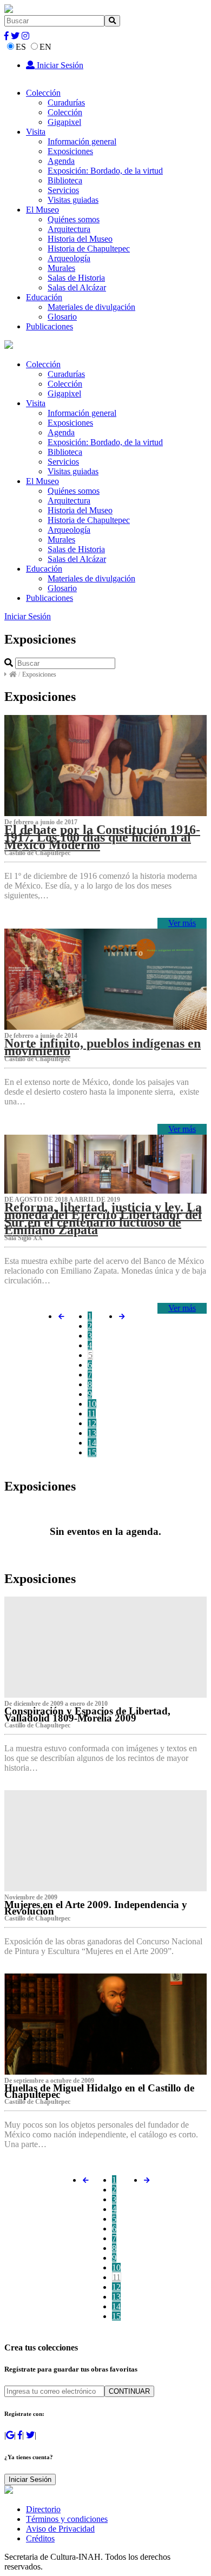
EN (45, 47)
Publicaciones (50, 326)
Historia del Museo (80, 239)
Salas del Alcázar (77, 287)
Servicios (63, 190)
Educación (44, 297)
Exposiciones (70, 151)
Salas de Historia (76, 278)
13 (92, 1433)
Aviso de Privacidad (60, 2529)
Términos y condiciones (67, 2519)
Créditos (40, 2538)
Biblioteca (65, 180)
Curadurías (66, 102)
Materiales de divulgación (91, 307)
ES (21, 47)
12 (92, 1423)
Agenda (61, 161)
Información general (82, 141)
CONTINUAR (129, 2391)
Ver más (182, 923)
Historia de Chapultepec (89, 249)
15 (92, 1452)
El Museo (42, 210)
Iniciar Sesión (59, 65)
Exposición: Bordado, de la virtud (105, 171)
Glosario (62, 317)
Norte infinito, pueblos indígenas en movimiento (103, 1047)
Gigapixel (64, 122)
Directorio (43, 2509)
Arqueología (69, 258)
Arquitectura (69, 229)
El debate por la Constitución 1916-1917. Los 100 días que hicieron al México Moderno (102, 837)
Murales (61, 268)
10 (92, 1404)
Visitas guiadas (73, 200)
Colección (43, 93)
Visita (36, 132)
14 (92, 1443)
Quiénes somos (74, 219)
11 (92, 1413)
